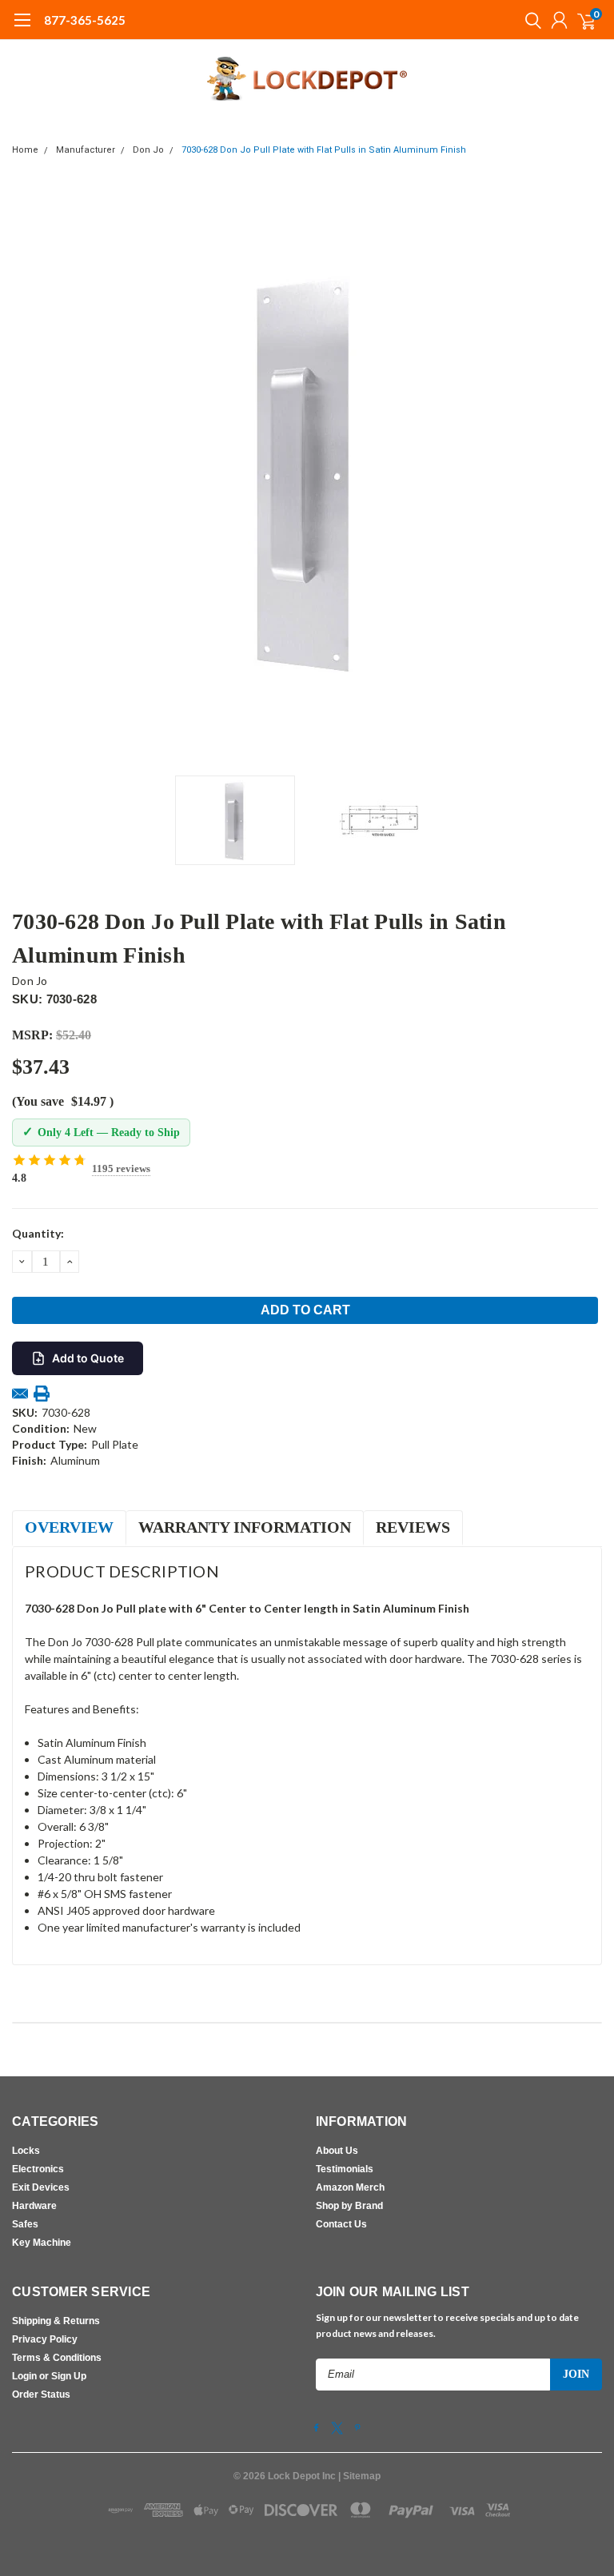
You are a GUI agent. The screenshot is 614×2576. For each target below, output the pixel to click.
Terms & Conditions (57, 2358)
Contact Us (341, 2224)
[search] (529, 20)
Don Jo (148, 150)
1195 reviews (121, 1168)
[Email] (20, 1394)
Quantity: (38, 1233)
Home (25, 150)
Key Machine (42, 2243)
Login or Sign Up (49, 2376)
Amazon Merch (350, 2187)
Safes (25, 2224)
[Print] (42, 1394)
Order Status (41, 2395)
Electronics (38, 2169)
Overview (69, 1527)
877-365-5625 (85, 20)
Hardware (34, 2206)
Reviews (413, 1527)
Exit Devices (41, 2187)
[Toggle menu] (22, 28)
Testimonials (345, 2169)
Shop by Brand (349, 2206)
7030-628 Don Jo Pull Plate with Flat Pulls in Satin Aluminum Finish (324, 150)
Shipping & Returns (56, 2321)
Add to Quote (88, 1358)
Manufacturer (86, 150)
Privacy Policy (45, 2339)
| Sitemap (359, 2476)
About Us (337, 2151)
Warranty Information (245, 1527)
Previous (28, 473)
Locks (26, 2151)
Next (586, 473)
